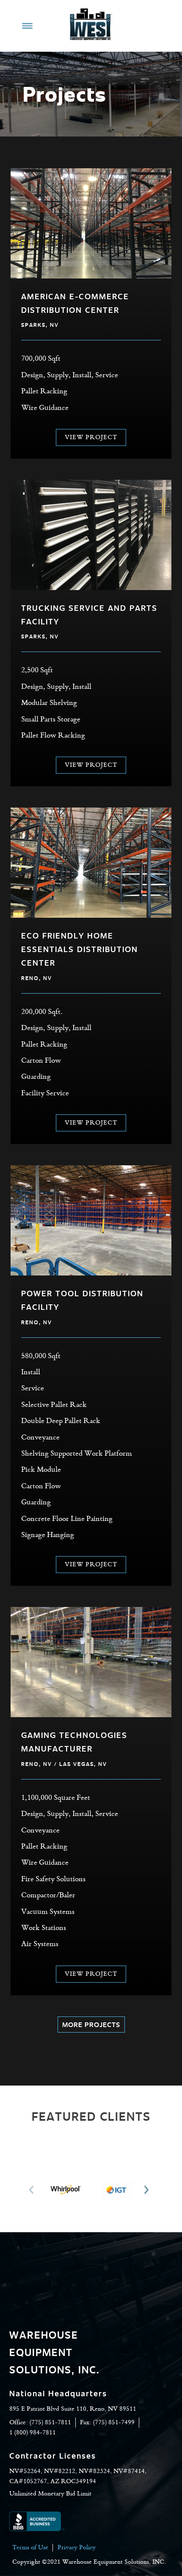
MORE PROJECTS (91, 2024)
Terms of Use (30, 2548)
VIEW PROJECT (91, 437)
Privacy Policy (77, 2548)
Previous (33, 2190)
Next (149, 2190)
